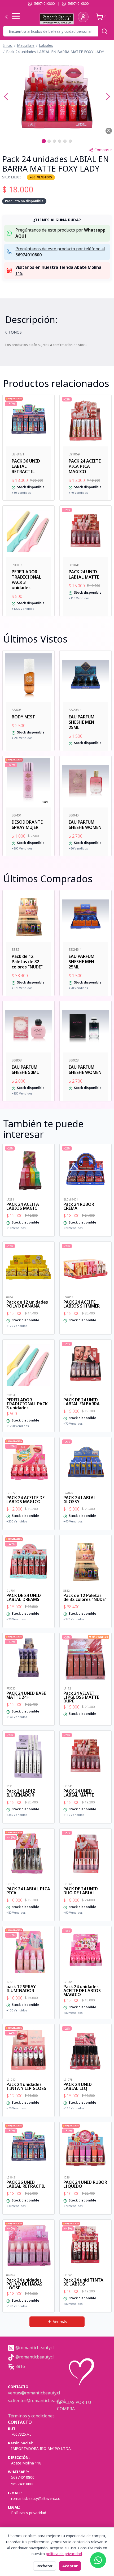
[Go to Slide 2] (49, 141)
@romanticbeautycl (34, 2348)
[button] (57, 96)
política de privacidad (64, 2554)
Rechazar (45, 2566)
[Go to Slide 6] (70, 141)
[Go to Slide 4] (60, 141)
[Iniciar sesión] (83, 17)
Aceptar (70, 2566)
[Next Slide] (108, 96)
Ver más (60, 2322)
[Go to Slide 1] (44, 141)
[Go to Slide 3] (54, 141)
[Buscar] (104, 31)
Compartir (103, 150)
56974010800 (44, 4)
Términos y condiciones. (32, 2416)
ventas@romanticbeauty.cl (34, 2393)
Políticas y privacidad (29, 2513)
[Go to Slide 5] (65, 141)
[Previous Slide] (6, 96)
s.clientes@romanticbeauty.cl (37, 2400)
